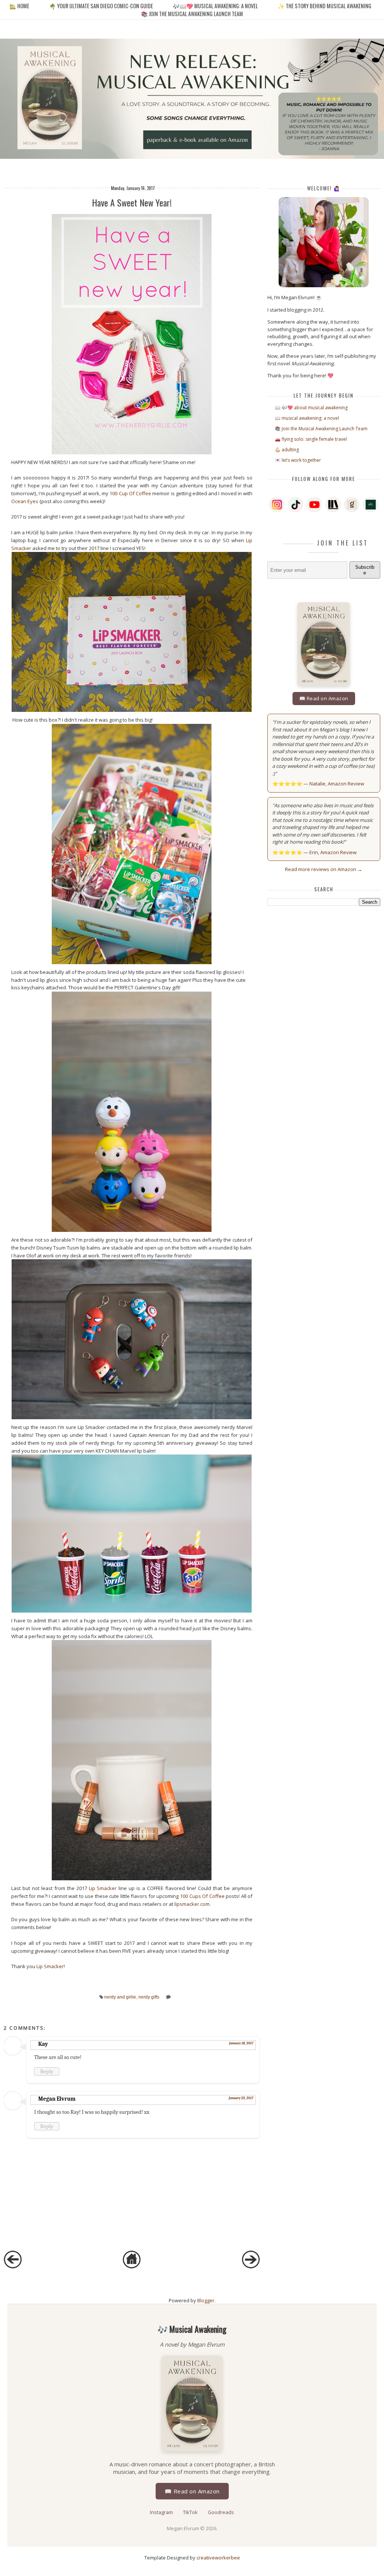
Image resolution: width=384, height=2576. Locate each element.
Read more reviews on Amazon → (324, 869)
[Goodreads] (352, 505)
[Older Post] (251, 2267)
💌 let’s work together (298, 460)
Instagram (162, 2512)
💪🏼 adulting (287, 450)
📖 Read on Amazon (324, 698)
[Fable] (370, 505)
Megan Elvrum (57, 2099)
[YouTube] (314, 505)
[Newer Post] (13, 2267)
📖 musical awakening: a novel (307, 418)
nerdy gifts (149, 1997)
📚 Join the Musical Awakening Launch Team (192, 14)
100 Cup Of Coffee (130, 493)
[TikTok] (295, 505)
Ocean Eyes (25, 501)
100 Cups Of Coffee (202, 1896)
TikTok (191, 2512)
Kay (43, 2044)
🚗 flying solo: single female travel (311, 439)
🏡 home (20, 6)
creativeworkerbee (218, 2558)
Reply (47, 2071)
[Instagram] (277, 505)
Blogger (206, 2300)
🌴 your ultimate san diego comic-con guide (101, 6)
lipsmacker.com (192, 1904)
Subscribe (365, 570)
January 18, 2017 (241, 2043)
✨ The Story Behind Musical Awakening (325, 6)
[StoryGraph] (333, 505)
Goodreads (221, 2512)
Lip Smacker (103, 1888)
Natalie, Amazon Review (337, 784)
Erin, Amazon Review (333, 852)
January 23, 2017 (241, 2098)
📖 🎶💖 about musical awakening (311, 408)
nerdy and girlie (120, 1997)
